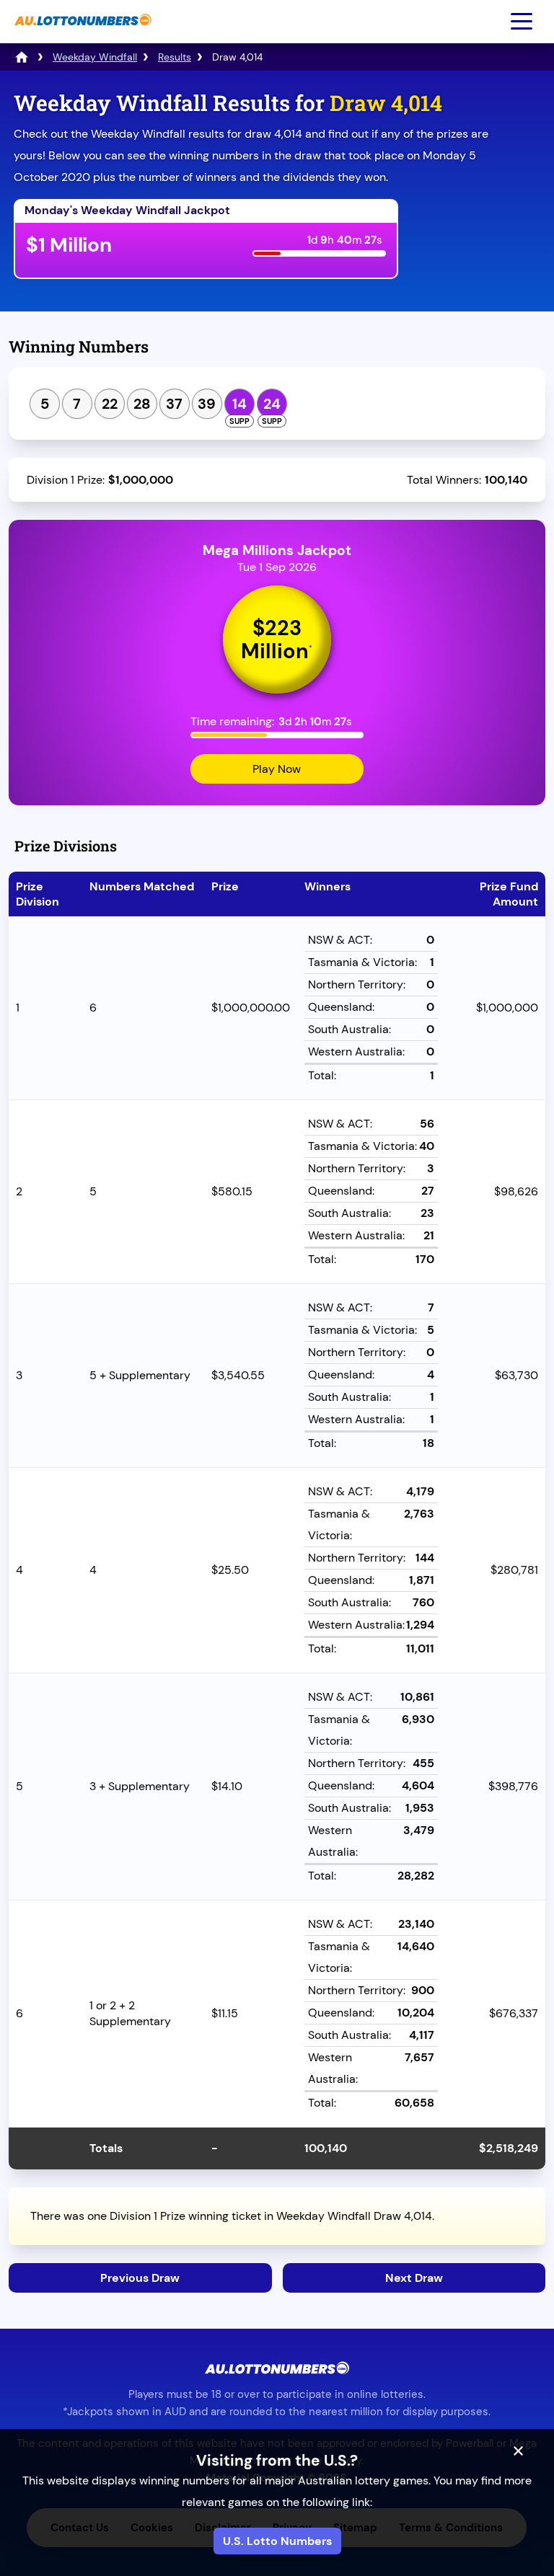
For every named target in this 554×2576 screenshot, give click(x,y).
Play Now (277, 769)
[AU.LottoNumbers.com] (81, 33)
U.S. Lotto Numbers (277, 2541)
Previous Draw (140, 2278)
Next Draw (414, 2278)
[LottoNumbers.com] (22, 57)
